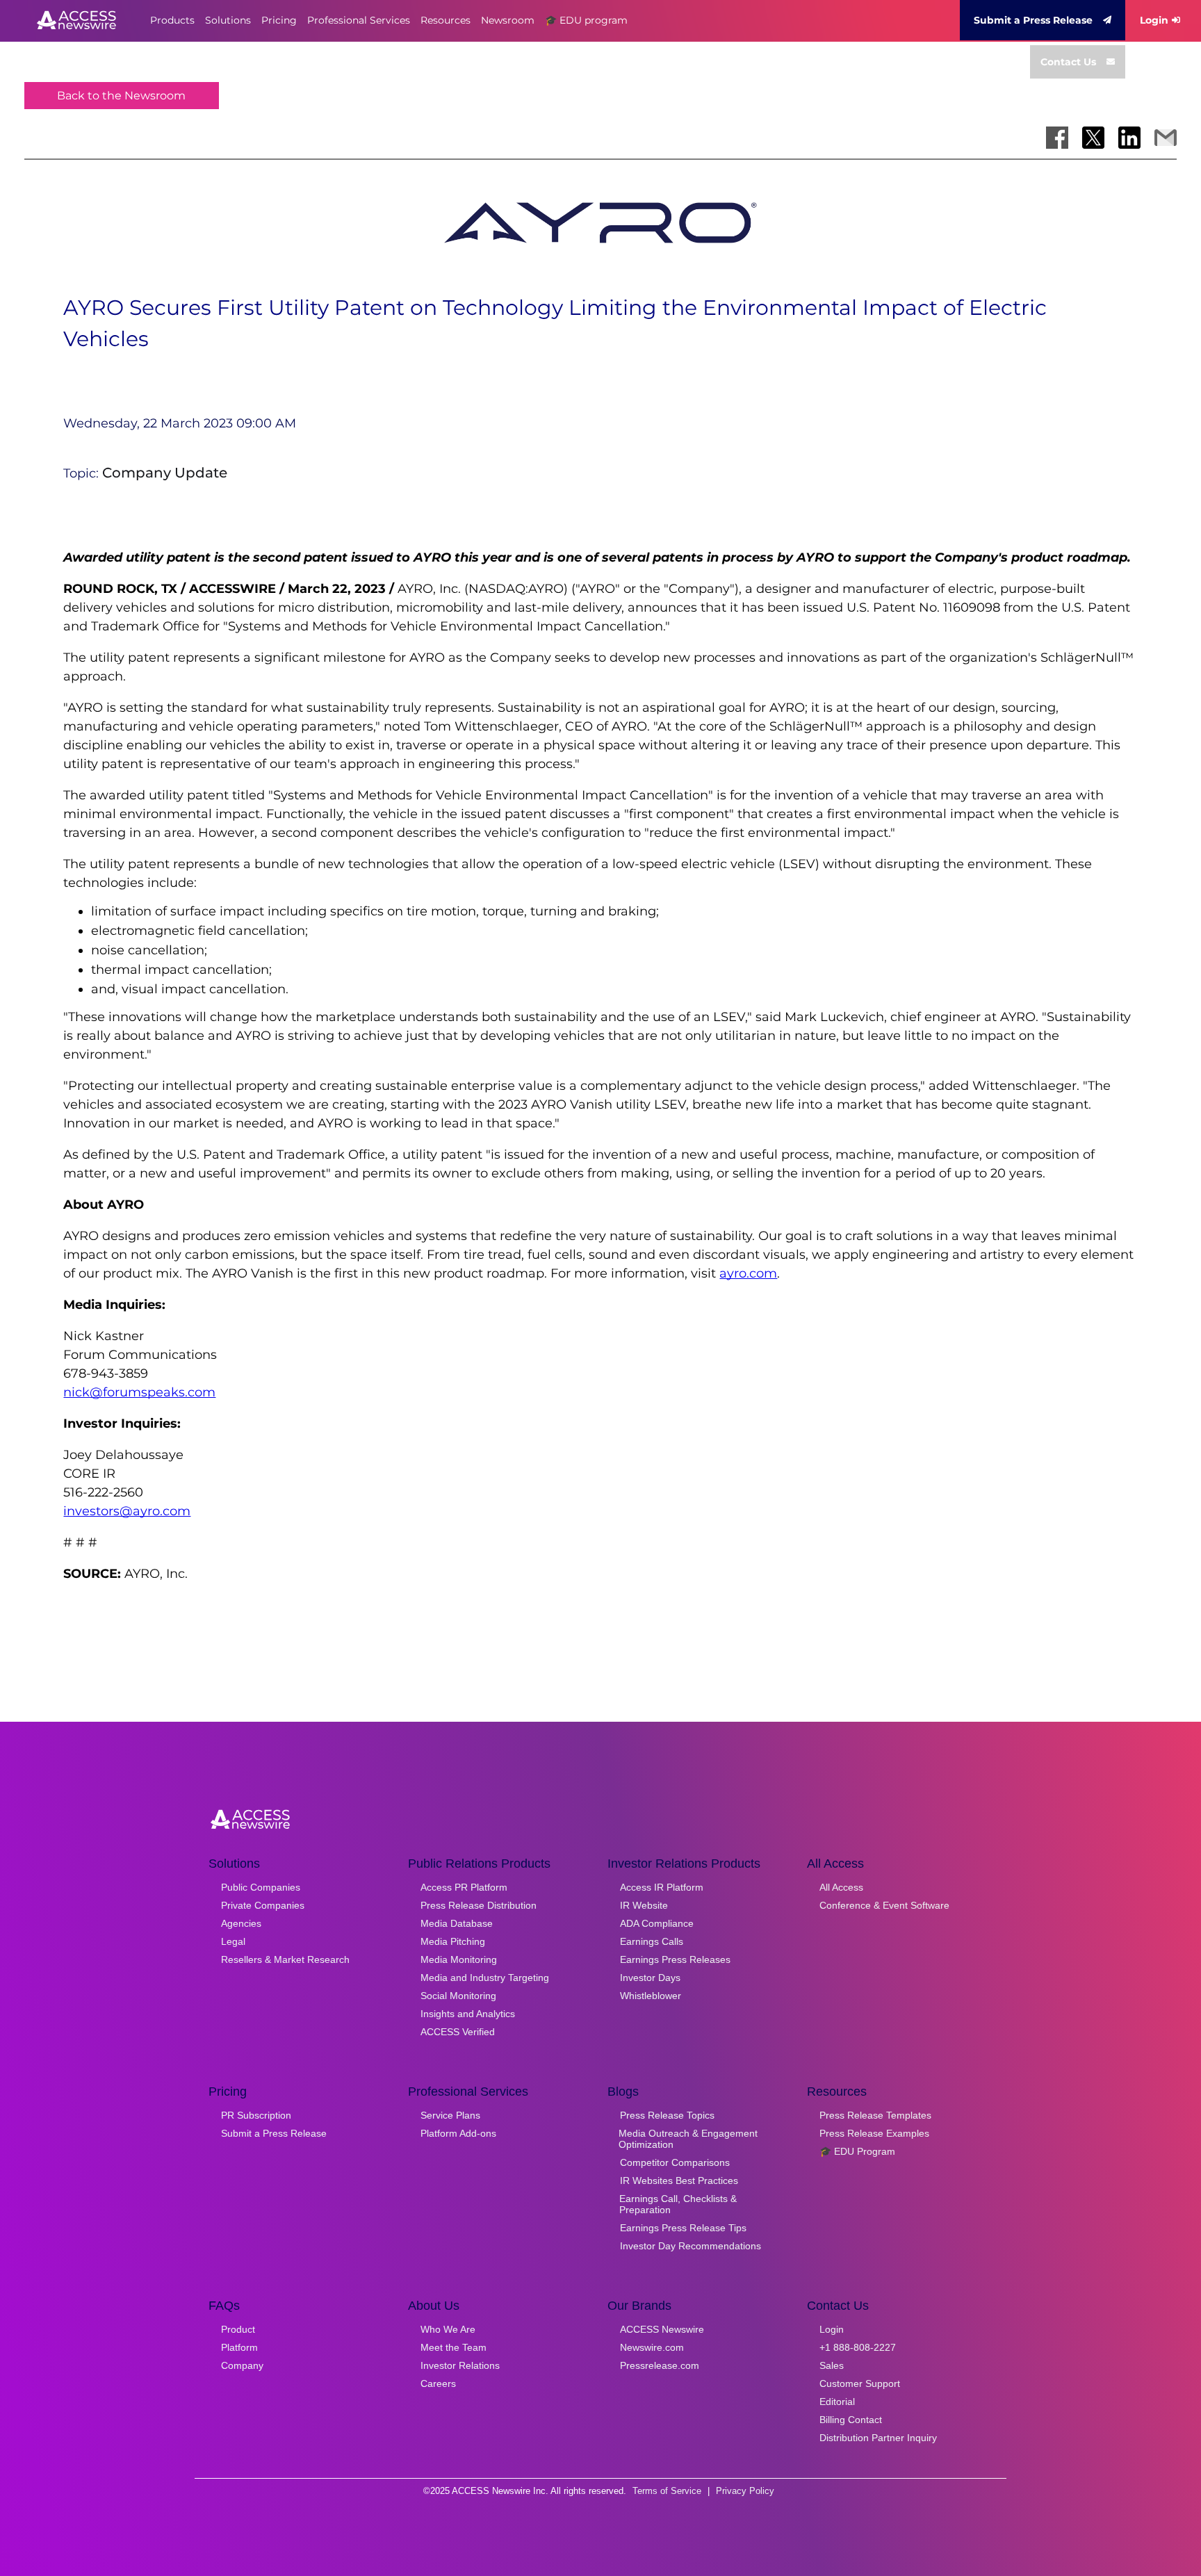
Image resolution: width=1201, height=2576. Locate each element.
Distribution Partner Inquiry (878, 2438)
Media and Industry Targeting (485, 1978)
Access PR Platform (464, 1887)
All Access (841, 1887)
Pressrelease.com (660, 2365)
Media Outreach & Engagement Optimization (688, 2139)
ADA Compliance (657, 1923)
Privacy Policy (745, 2491)
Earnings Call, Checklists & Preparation (678, 2204)
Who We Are (448, 2329)
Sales (832, 2365)
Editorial (837, 2402)
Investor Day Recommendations (691, 2246)
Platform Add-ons (458, 2133)
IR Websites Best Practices (679, 2180)
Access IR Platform (662, 1887)
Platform (239, 2347)
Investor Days (650, 1978)
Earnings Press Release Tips (683, 2228)
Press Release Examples (874, 2133)
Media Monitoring (459, 1959)
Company (242, 2365)
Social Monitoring (458, 1996)
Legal (233, 1941)
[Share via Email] (1166, 138)
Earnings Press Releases (675, 1959)
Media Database (457, 1923)
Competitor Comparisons (675, 2162)
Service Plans (450, 2115)
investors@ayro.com (127, 1511)
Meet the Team (454, 2347)
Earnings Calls (652, 1941)
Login (1154, 20)
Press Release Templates (875, 2115)
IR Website (644, 1905)
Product (238, 2329)
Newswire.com (652, 2347)
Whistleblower (651, 1996)
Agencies (241, 1923)
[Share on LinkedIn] (1129, 138)
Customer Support (860, 2383)
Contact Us (1068, 62)
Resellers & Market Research (285, 1959)
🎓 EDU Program (857, 2151)
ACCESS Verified (458, 2032)
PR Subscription (256, 2115)
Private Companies (263, 1905)
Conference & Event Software (884, 1905)
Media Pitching (453, 1941)
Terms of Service (667, 2491)
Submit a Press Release (1033, 20)
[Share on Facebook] (1057, 138)
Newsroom (508, 20)
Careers (438, 2383)
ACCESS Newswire (662, 2329)
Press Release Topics (667, 2115)
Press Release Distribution (479, 1905)
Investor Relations (460, 2365)
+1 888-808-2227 (858, 2347)
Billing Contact (851, 2420)
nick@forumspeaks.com (139, 1392)
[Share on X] (1093, 138)
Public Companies (261, 1887)
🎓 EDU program (586, 20)
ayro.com (748, 1273)
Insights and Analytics (468, 2014)
